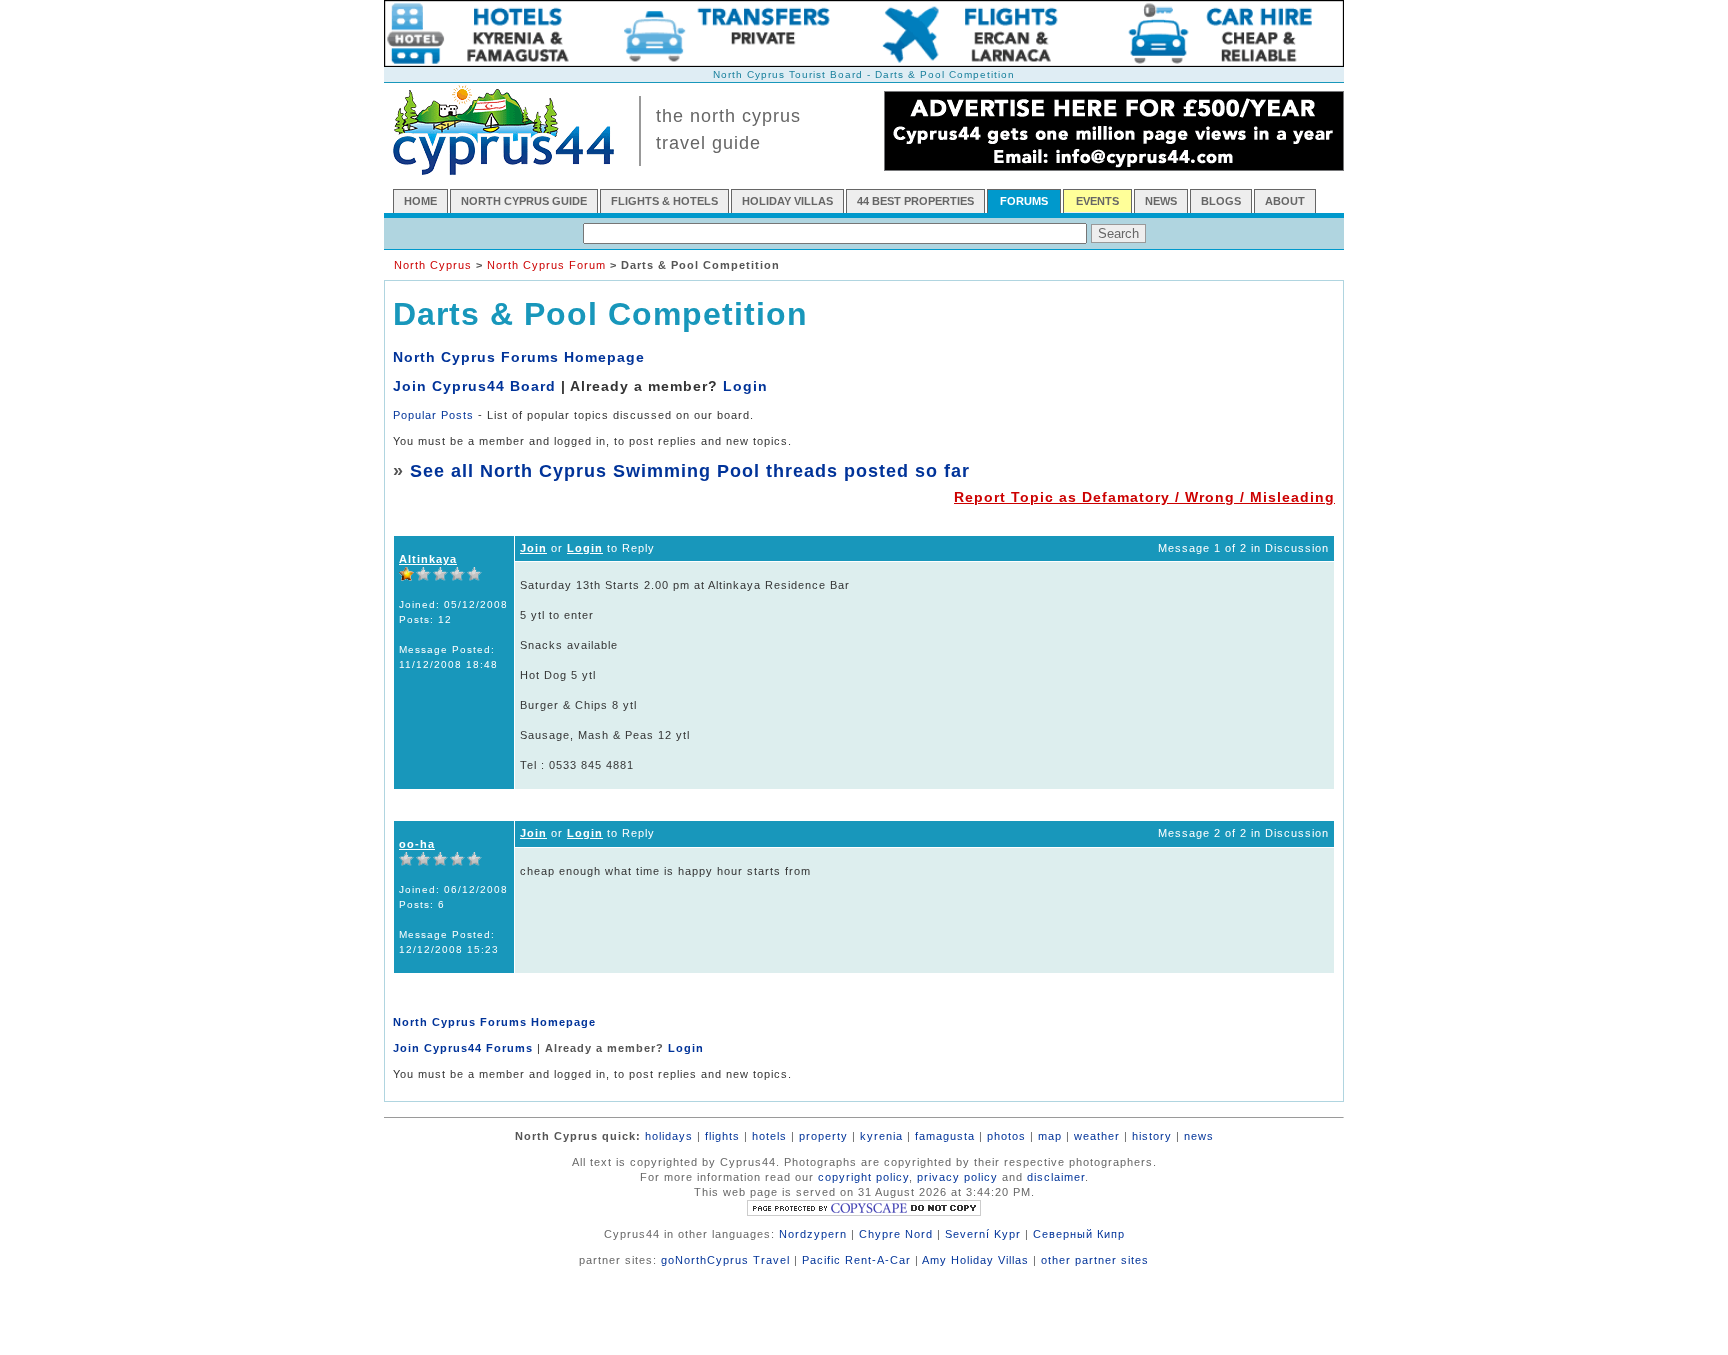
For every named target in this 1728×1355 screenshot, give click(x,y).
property (823, 1136)
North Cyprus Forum (546, 265)
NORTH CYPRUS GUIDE (524, 201)
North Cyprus (433, 265)
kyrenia (881, 1136)
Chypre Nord (896, 1234)
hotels (769, 1136)
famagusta (945, 1136)
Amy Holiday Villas (975, 1260)
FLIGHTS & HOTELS (664, 201)
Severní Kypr (983, 1234)
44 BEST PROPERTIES (915, 201)
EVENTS (1097, 201)
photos (1006, 1136)
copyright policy (863, 1177)
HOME (420, 201)
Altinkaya (428, 559)
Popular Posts (433, 415)
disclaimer (1056, 1177)
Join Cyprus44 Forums (463, 1048)
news (1199, 1136)
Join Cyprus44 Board (474, 386)
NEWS (1161, 201)
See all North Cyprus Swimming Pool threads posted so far (690, 471)
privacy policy (957, 1177)
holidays (669, 1136)
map (1050, 1136)
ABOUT (1285, 201)
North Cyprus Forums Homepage (519, 357)
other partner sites (1095, 1260)
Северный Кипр (1079, 1234)
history (1152, 1136)
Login (745, 386)
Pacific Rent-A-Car (856, 1260)
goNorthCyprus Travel (725, 1260)
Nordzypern (813, 1234)
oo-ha (417, 844)
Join (533, 548)
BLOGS (1221, 201)
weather (1097, 1136)
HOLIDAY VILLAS (787, 201)
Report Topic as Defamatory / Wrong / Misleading (1144, 497)
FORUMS (1024, 201)
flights (722, 1136)
